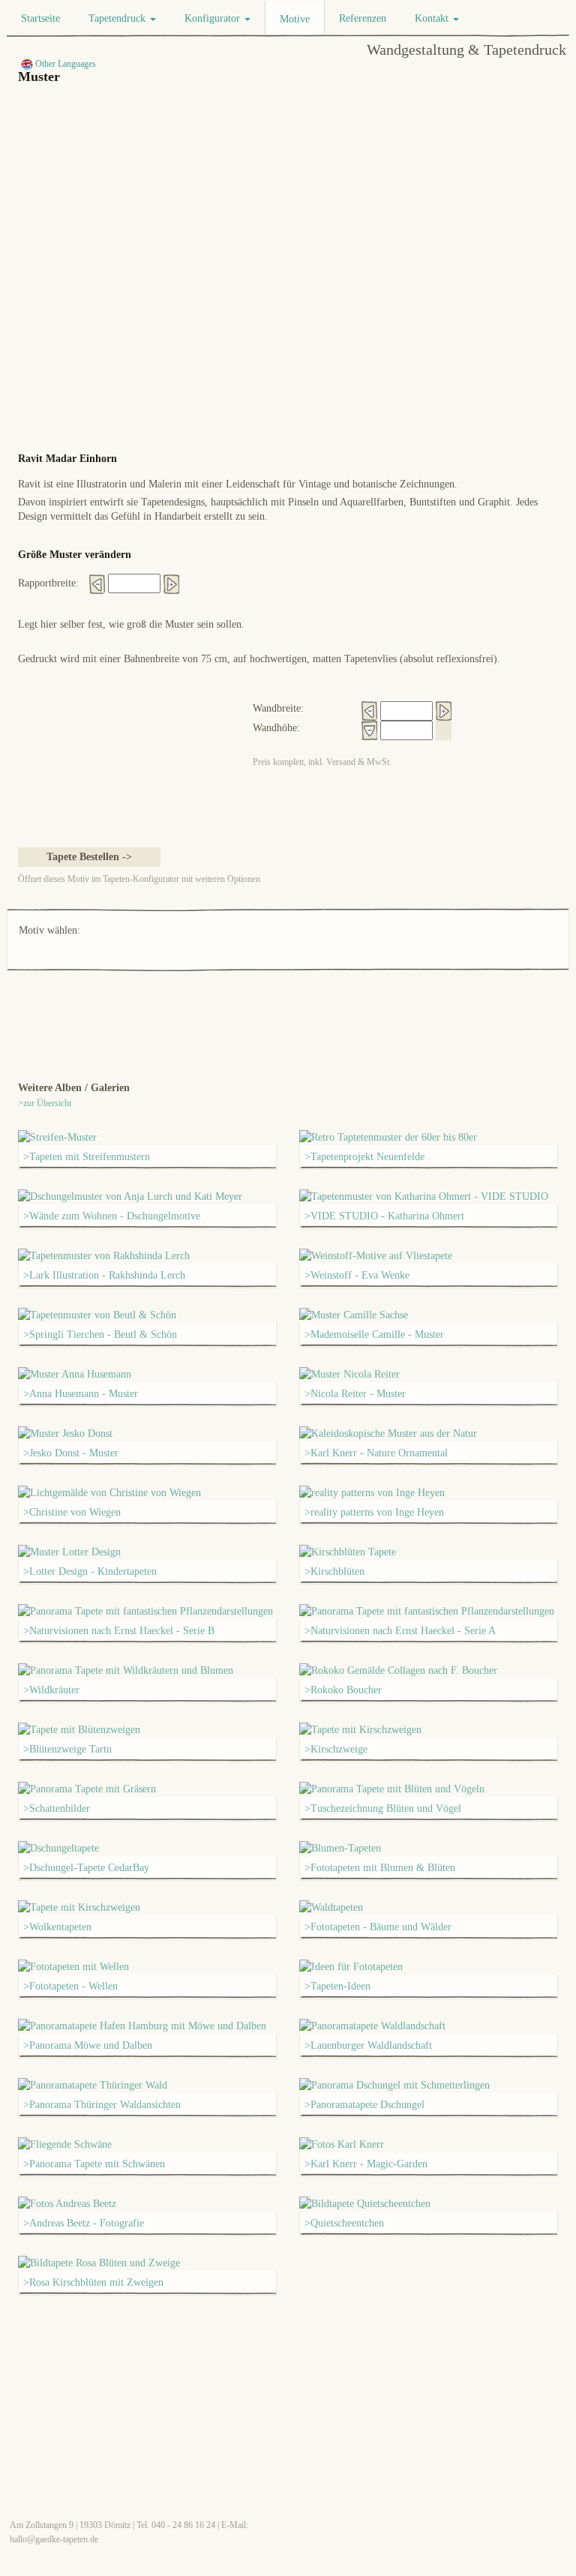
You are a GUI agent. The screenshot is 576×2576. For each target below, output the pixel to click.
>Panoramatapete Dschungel (364, 2105)
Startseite (40, 18)
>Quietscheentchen (344, 2223)
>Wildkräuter (51, 1690)
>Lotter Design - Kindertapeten (90, 1571)
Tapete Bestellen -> (89, 857)
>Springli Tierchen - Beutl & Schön (100, 1334)
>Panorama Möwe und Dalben (88, 2045)
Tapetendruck (118, 18)
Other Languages (64, 64)
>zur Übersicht (45, 1103)
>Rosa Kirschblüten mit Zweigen (93, 2282)
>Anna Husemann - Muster (81, 1394)
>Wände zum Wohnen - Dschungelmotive (112, 1216)
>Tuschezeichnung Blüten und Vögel (383, 1808)
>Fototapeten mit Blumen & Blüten (380, 1868)
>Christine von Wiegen (72, 1512)
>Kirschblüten (334, 1571)
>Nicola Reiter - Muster (355, 1394)
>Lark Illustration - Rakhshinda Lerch (104, 1275)
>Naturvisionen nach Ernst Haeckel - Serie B (119, 1631)
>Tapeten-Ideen (337, 1986)
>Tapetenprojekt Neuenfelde (364, 1157)
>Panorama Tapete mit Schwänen (94, 2164)
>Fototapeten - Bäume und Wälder (378, 1927)
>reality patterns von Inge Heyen (374, 1512)
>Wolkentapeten (57, 1927)
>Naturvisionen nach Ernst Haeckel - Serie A (400, 1631)
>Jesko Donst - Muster (71, 1453)
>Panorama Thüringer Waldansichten (102, 2105)
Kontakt (433, 18)
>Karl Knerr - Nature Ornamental (376, 1453)
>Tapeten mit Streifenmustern (87, 1157)
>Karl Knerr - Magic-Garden (366, 2164)
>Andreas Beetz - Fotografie (84, 2223)
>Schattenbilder (57, 1808)
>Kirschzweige (336, 1749)
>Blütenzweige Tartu (67, 1749)
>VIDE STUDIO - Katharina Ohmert (384, 1216)
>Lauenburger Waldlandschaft (368, 2045)
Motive (295, 19)
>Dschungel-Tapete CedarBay (86, 1868)
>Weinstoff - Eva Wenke (357, 1275)
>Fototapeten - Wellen (70, 1986)
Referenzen (363, 18)
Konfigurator (214, 18)
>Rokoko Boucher (343, 1690)
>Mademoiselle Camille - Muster (374, 1334)
